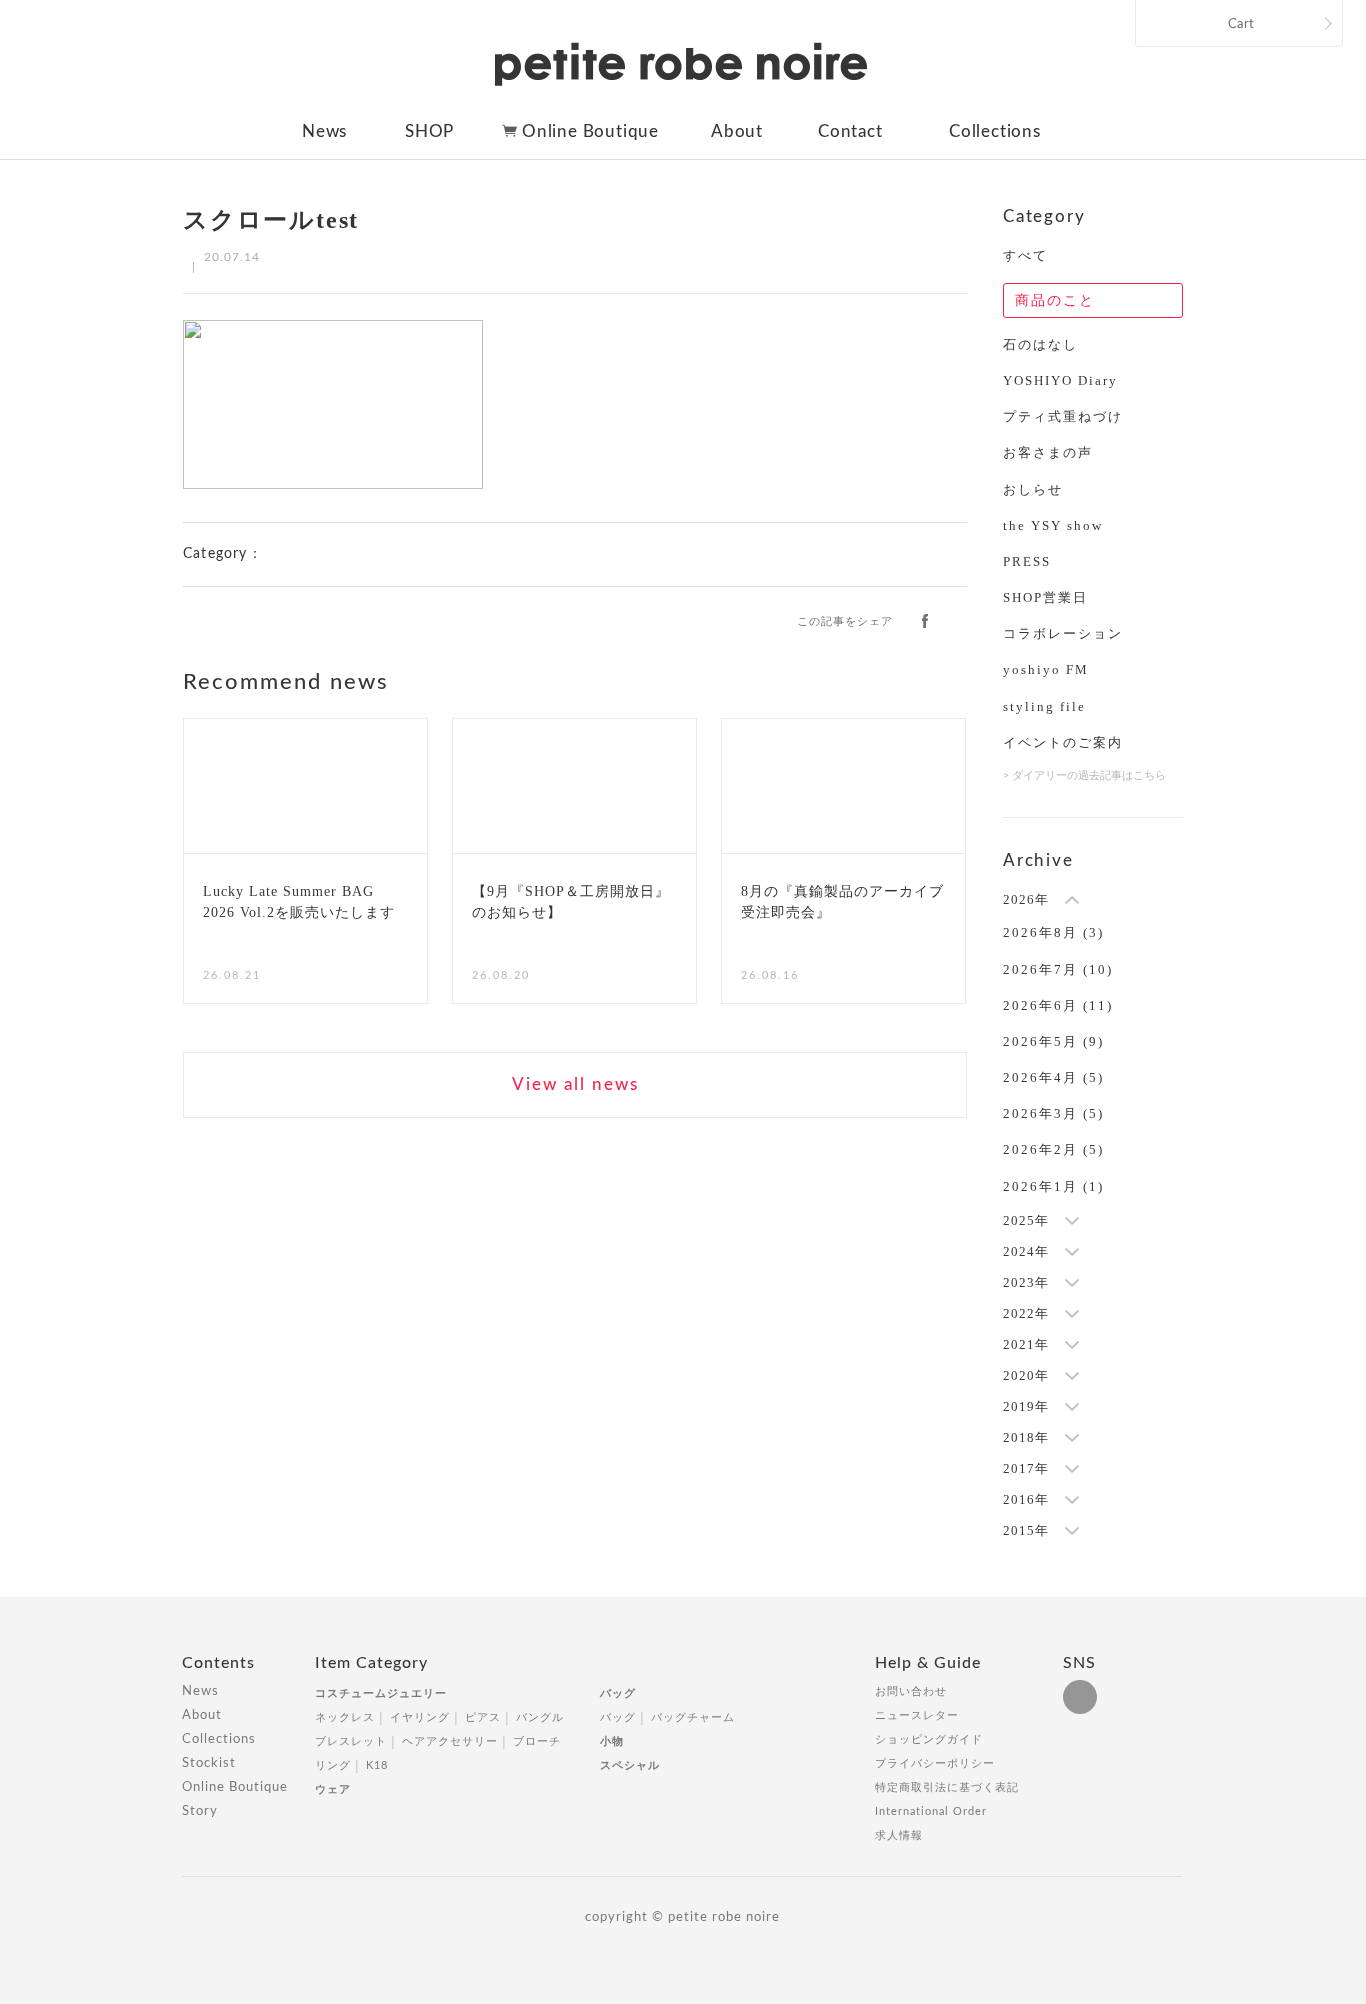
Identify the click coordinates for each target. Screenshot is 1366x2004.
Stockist (209, 1763)
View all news (575, 1084)
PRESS (1027, 561)
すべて (1025, 255)
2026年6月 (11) (1058, 1005)
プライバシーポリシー (935, 1763)
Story (200, 1811)
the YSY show (1053, 525)
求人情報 (899, 1835)
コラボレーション (1063, 633)
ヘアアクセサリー (450, 1741)
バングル (540, 1717)
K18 (377, 1765)
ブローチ (537, 1741)
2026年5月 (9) (1053, 1041)
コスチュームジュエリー (381, 1693)
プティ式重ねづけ (1063, 416)
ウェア (333, 1789)
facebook (925, 620)
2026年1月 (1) (1053, 1186)
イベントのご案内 (1063, 742)
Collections (995, 131)
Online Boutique (590, 131)
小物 (612, 1741)
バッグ (618, 1693)
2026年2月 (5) (1053, 1149)
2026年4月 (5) (1053, 1077)
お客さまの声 (1048, 452)
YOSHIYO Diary (1060, 380)
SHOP (429, 131)
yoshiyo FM (1046, 669)
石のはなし (1040, 344)
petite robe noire (681, 64)
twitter (958, 620)
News (324, 131)
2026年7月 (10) (1058, 969)
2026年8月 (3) (1053, 932)
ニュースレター (917, 1715)
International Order (931, 1811)
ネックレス (345, 1717)
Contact (850, 131)
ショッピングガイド (929, 1739)
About (737, 131)
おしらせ (1033, 489)
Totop (1201, 1674)
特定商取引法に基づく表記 (947, 1787)
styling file (1044, 706)
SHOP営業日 (1045, 597)
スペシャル (630, 1765)
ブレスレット (351, 1741)
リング (333, 1765)
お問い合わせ (911, 1691)
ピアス (483, 1717)
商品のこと (1055, 300)
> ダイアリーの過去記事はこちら (1084, 775)
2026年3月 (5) (1053, 1113)
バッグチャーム (693, 1717)
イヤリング (420, 1717)
